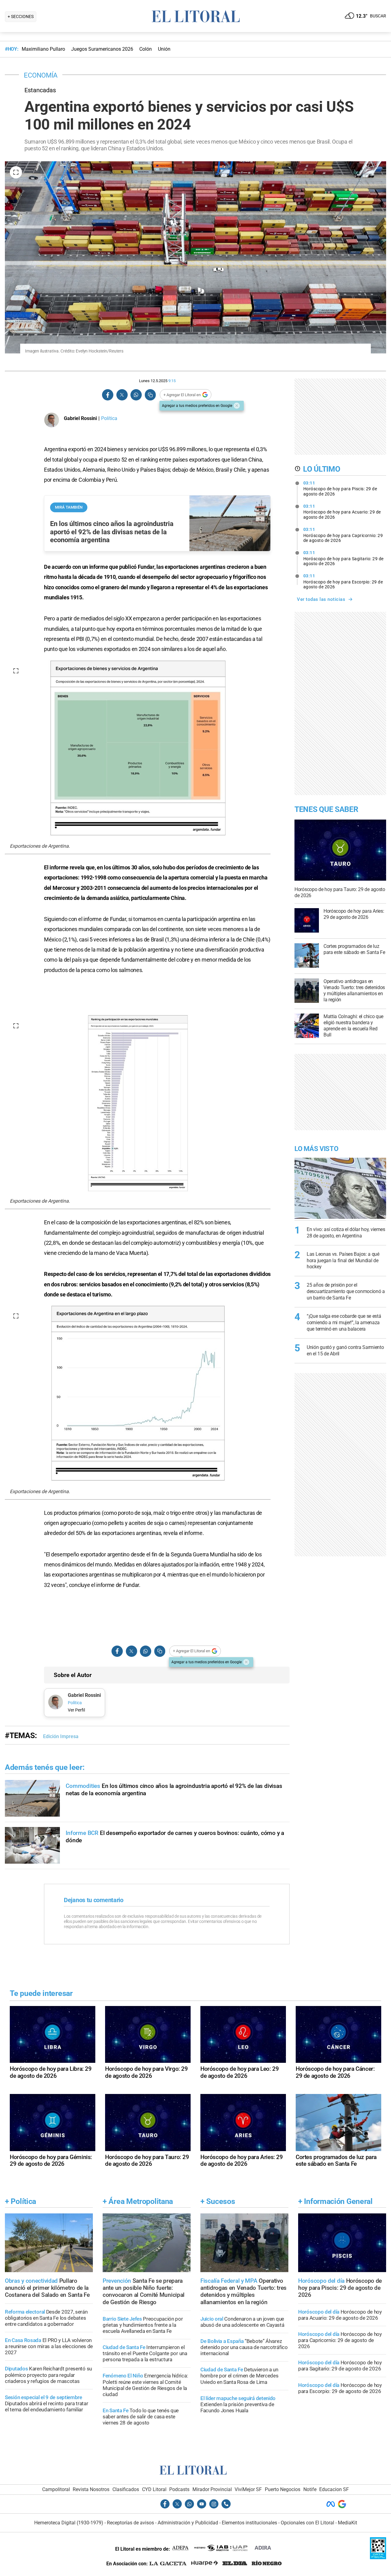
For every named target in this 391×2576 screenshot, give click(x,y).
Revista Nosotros (91, 2489)
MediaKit (347, 2523)
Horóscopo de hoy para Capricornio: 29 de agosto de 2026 (343, 535)
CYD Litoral (154, 2489)
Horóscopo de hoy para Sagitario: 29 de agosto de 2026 (343, 558)
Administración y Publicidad (188, 2523)
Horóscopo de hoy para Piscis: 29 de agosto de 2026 (340, 488)
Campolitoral (56, 2489)
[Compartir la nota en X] (122, 395)
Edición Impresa (61, 1736)
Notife (310, 2489)
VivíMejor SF (248, 2489)
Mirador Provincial (212, 2489)
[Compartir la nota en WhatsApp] (136, 395)
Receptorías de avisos (130, 2523)
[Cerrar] (237, 406)
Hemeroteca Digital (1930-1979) (69, 2523)
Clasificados (126, 2489)
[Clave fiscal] (378, 2558)
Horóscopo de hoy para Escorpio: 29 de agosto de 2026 (343, 581)
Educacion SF (334, 2489)
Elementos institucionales (249, 2523)
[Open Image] (16, 172)
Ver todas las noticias (321, 599)
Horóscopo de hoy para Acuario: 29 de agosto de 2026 (342, 512)
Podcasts (179, 2489)
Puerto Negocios (283, 2489)
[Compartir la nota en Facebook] (108, 395)
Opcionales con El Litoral (307, 2523)
